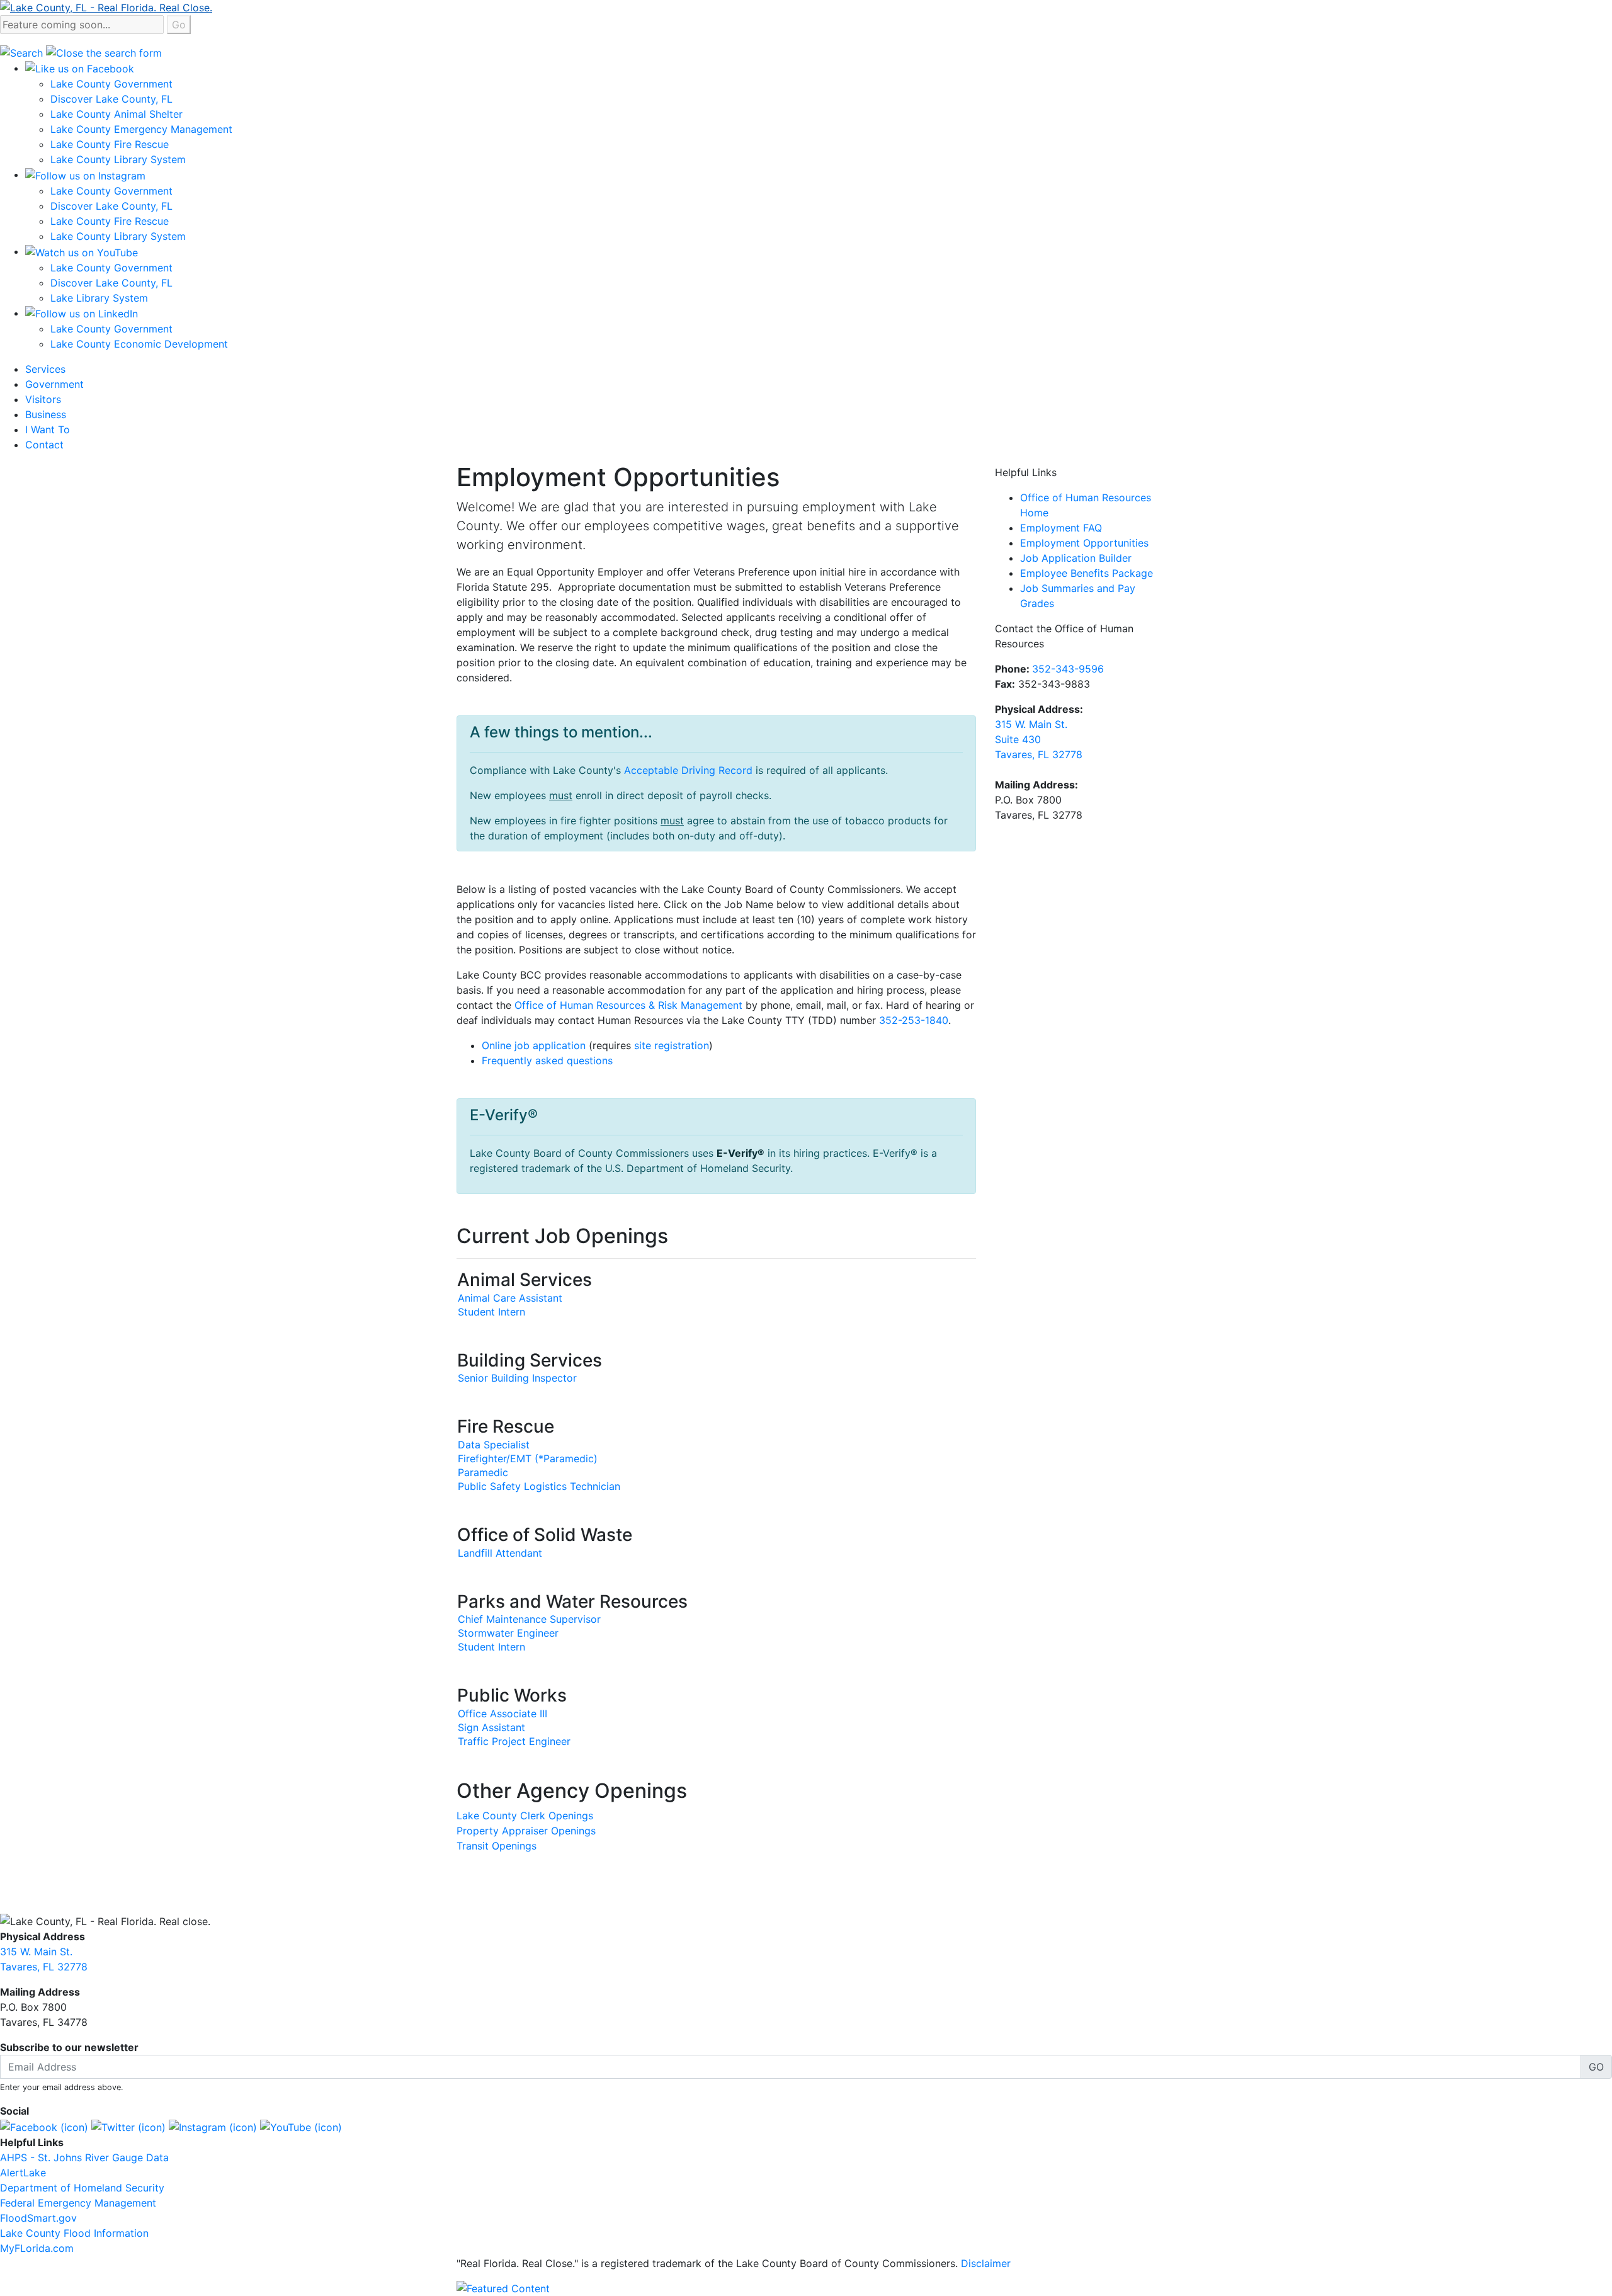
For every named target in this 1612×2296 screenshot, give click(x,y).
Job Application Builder (1076, 558)
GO (1596, 2067)
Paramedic (483, 1472)
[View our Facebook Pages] (80, 68)
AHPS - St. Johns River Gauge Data (84, 2157)
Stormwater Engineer (508, 1633)
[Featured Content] (503, 2287)
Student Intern (491, 1312)
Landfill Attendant (500, 1553)
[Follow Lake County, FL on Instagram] (213, 2126)
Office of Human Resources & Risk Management (628, 1005)
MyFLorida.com (37, 2248)
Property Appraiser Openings (526, 1831)
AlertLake (23, 2173)
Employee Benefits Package (1087, 573)
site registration (672, 1045)
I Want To (48, 429)
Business (46, 414)
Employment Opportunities (1084, 543)
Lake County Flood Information (74, 2233)
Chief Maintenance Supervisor (529, 1619)
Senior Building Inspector (517, 1378)
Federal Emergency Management (78, 2203)
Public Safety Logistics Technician (539, 1486)
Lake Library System (99, 298)
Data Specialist (494, 1445)
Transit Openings (497, 1846)
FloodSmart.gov (38, 2218)
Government (54, 384)
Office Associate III (502, 1713)
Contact (44, 445)
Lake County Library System (118, 159)
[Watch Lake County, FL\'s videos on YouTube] (301, 2126)
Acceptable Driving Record (688, 770)
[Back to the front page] (106, 6)
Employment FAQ (1061, 528)
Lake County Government (111, 84)
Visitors (43, 399)
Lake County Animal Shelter (116, 114)
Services (45, 369)
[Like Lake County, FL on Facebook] (44, 2126)
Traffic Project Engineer (514, 1741)
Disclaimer (986, 2263)
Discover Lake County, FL (111, 99)
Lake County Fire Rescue (110, 144)
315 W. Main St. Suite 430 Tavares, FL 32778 (1039, 739)
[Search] (23, 52)
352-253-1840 (914, 1020)
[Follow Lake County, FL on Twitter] (128, 2126)
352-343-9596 (1068, 669)
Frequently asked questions (547, 1060)
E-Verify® (741, 1153)
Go (179, 25)
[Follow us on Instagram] (85, 174)
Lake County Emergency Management (141, 129)
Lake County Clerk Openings (525, 1816)
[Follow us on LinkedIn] (82, 313)
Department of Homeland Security (82, 2188)
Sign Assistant (491, 1727)
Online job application (534, 1045)
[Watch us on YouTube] (82, 251)
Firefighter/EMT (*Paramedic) (528, 1458)
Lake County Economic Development (139, 344)
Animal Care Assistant (510, 1298)
